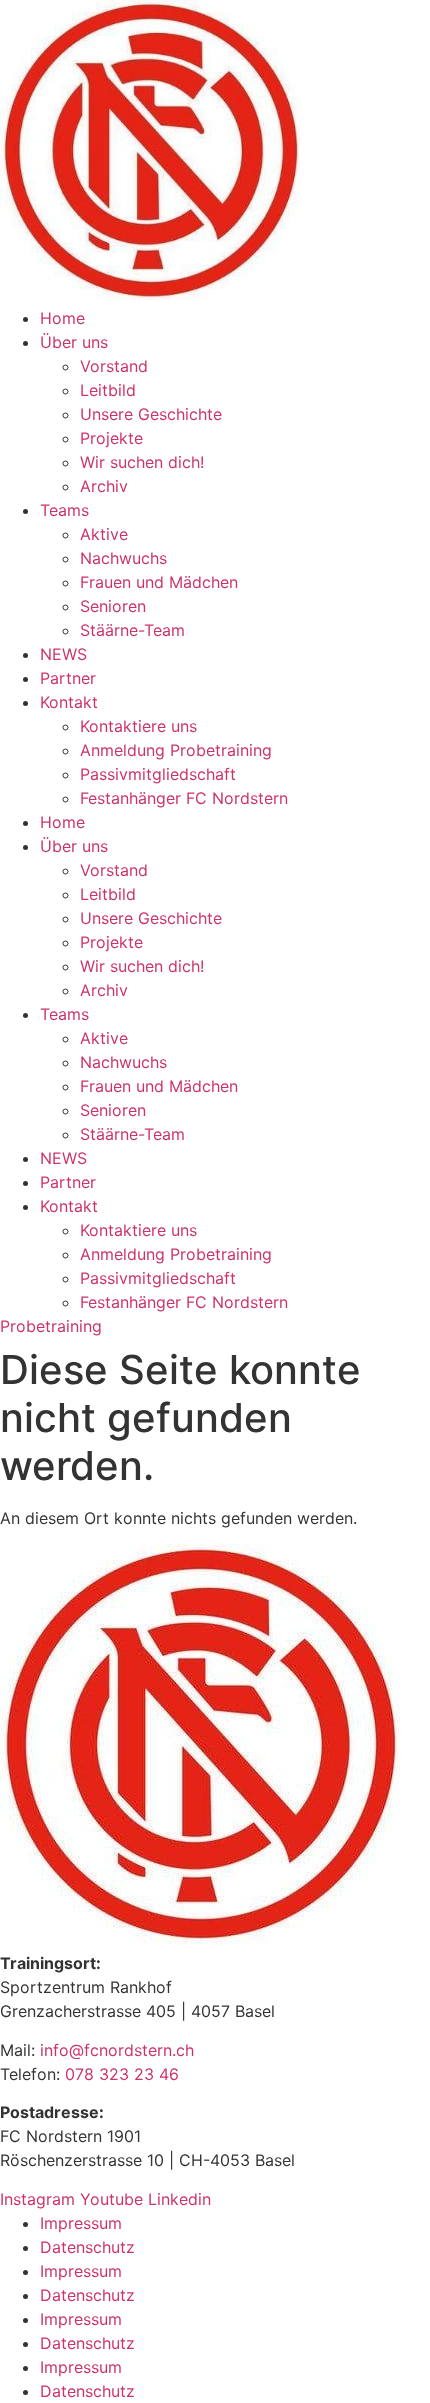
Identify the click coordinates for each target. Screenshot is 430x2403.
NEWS (63, 654)
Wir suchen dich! (142, 462)
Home (62, 318)
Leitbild (108, 390)
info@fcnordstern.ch (114, 2050)
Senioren (113, 606)
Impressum (81, 2223)
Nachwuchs (123, 558)
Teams (64, 510)
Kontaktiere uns (138, 726)
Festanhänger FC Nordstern (184, 798)
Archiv (104, 486)
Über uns (74, 342)
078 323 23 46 (122, 2074)
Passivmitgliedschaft (158, 774)
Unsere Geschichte (151, 414)
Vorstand (114, 366)
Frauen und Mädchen (159, 582)
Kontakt (69, 702)
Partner (68, 678)
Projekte (111, 438)
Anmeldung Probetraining (176, 750)
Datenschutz (87, 2247)
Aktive (104, 534)
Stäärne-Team (132, 630)
